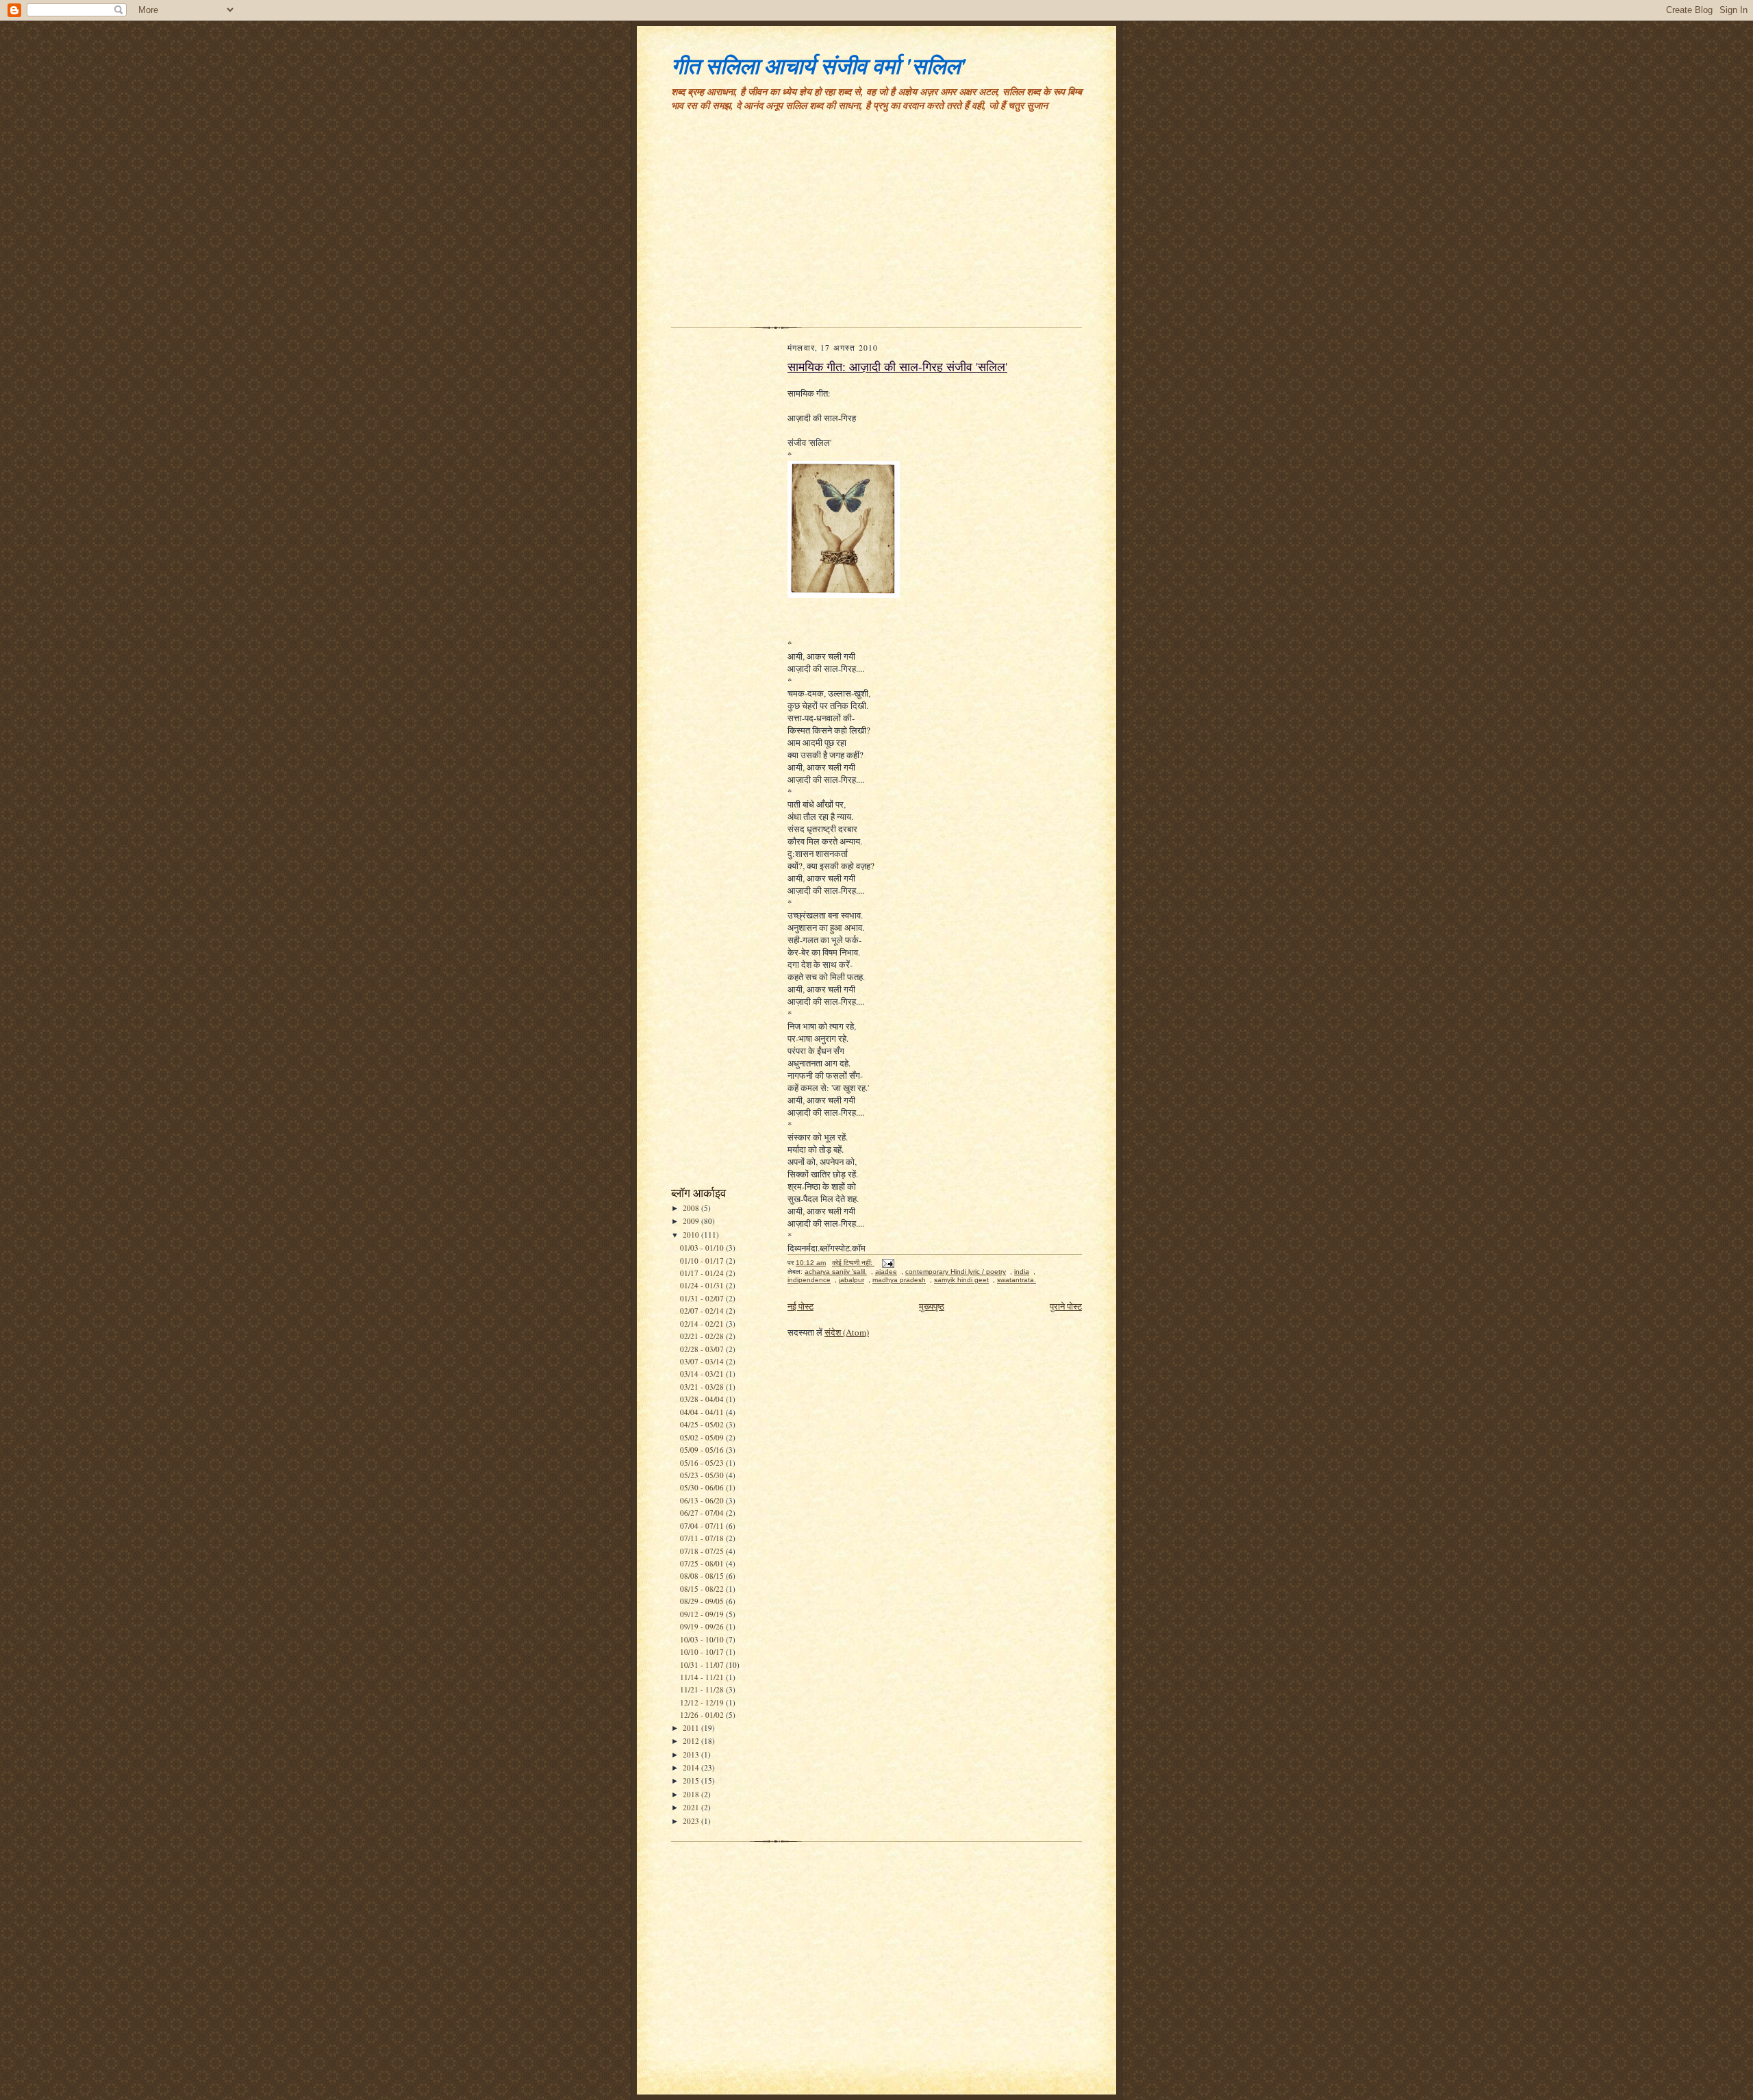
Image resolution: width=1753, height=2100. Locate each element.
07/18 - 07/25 (703, 1551)
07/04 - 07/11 (703, 1526)
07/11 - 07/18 (703, 1538)
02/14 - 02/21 (703, 1324)
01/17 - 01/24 (703, 1273)
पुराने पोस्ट (1066, 1306)
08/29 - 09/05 (703, 1601)
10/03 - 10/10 (703, 1639)
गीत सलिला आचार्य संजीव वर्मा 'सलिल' (819, 65)
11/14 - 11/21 (703, 1677)
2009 (692, 1221)
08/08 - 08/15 (703, 1576)
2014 (692, 1767)
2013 (692, 1754)
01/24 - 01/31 (703, 1285)
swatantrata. (1017, 1280)
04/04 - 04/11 (703, 1412)
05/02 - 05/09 (703, 1437)
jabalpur (852, 1280)
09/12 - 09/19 (703, 1614)
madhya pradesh (899, 1280)
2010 (692, 1235)
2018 (692, 1794)
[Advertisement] (876, 225)
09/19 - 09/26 (703, 1626)
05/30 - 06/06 (703, 1487)
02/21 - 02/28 (703, 1336)
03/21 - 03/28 (703, 1387)
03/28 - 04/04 (703, 1399)
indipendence (809, 1280)
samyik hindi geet (961, 1280)
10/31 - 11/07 (703, 1665)
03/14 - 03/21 (703, 1374)
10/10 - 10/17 (703, 1652)
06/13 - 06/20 (703, 1500)
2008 (692, 1208)
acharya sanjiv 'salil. (836, 1272)
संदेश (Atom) (847, 1332)
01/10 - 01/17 (703, 1261)
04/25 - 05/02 (703, 1424)
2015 (692, 1780)
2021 (692, 1807)
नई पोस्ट (800, 1306)
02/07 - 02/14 (703, 1311)
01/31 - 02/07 (703, 1298)
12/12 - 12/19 (703, 1702)
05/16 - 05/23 (703, 1463)
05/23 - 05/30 (703, 1475)
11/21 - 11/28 (703, 1689)
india (1022, 1272)
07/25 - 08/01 (703, 1563)
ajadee (886, 1272)
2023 (692, 1821)
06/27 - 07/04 (703, 1513)
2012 (692, 1741)
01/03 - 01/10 (703, 1248)
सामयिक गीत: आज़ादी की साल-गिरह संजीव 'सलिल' (897, 366)
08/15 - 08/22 (703, 1589)
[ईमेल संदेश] (887, 1263)
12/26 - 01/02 (703, 1715)
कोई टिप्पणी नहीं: (853, 1263)
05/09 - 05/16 (703, 1450)
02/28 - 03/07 (703, 1349)
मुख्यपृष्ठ (932, 1306)
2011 (692, 1728)
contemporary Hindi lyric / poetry (956, 1272)
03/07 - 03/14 (703, 1361)
